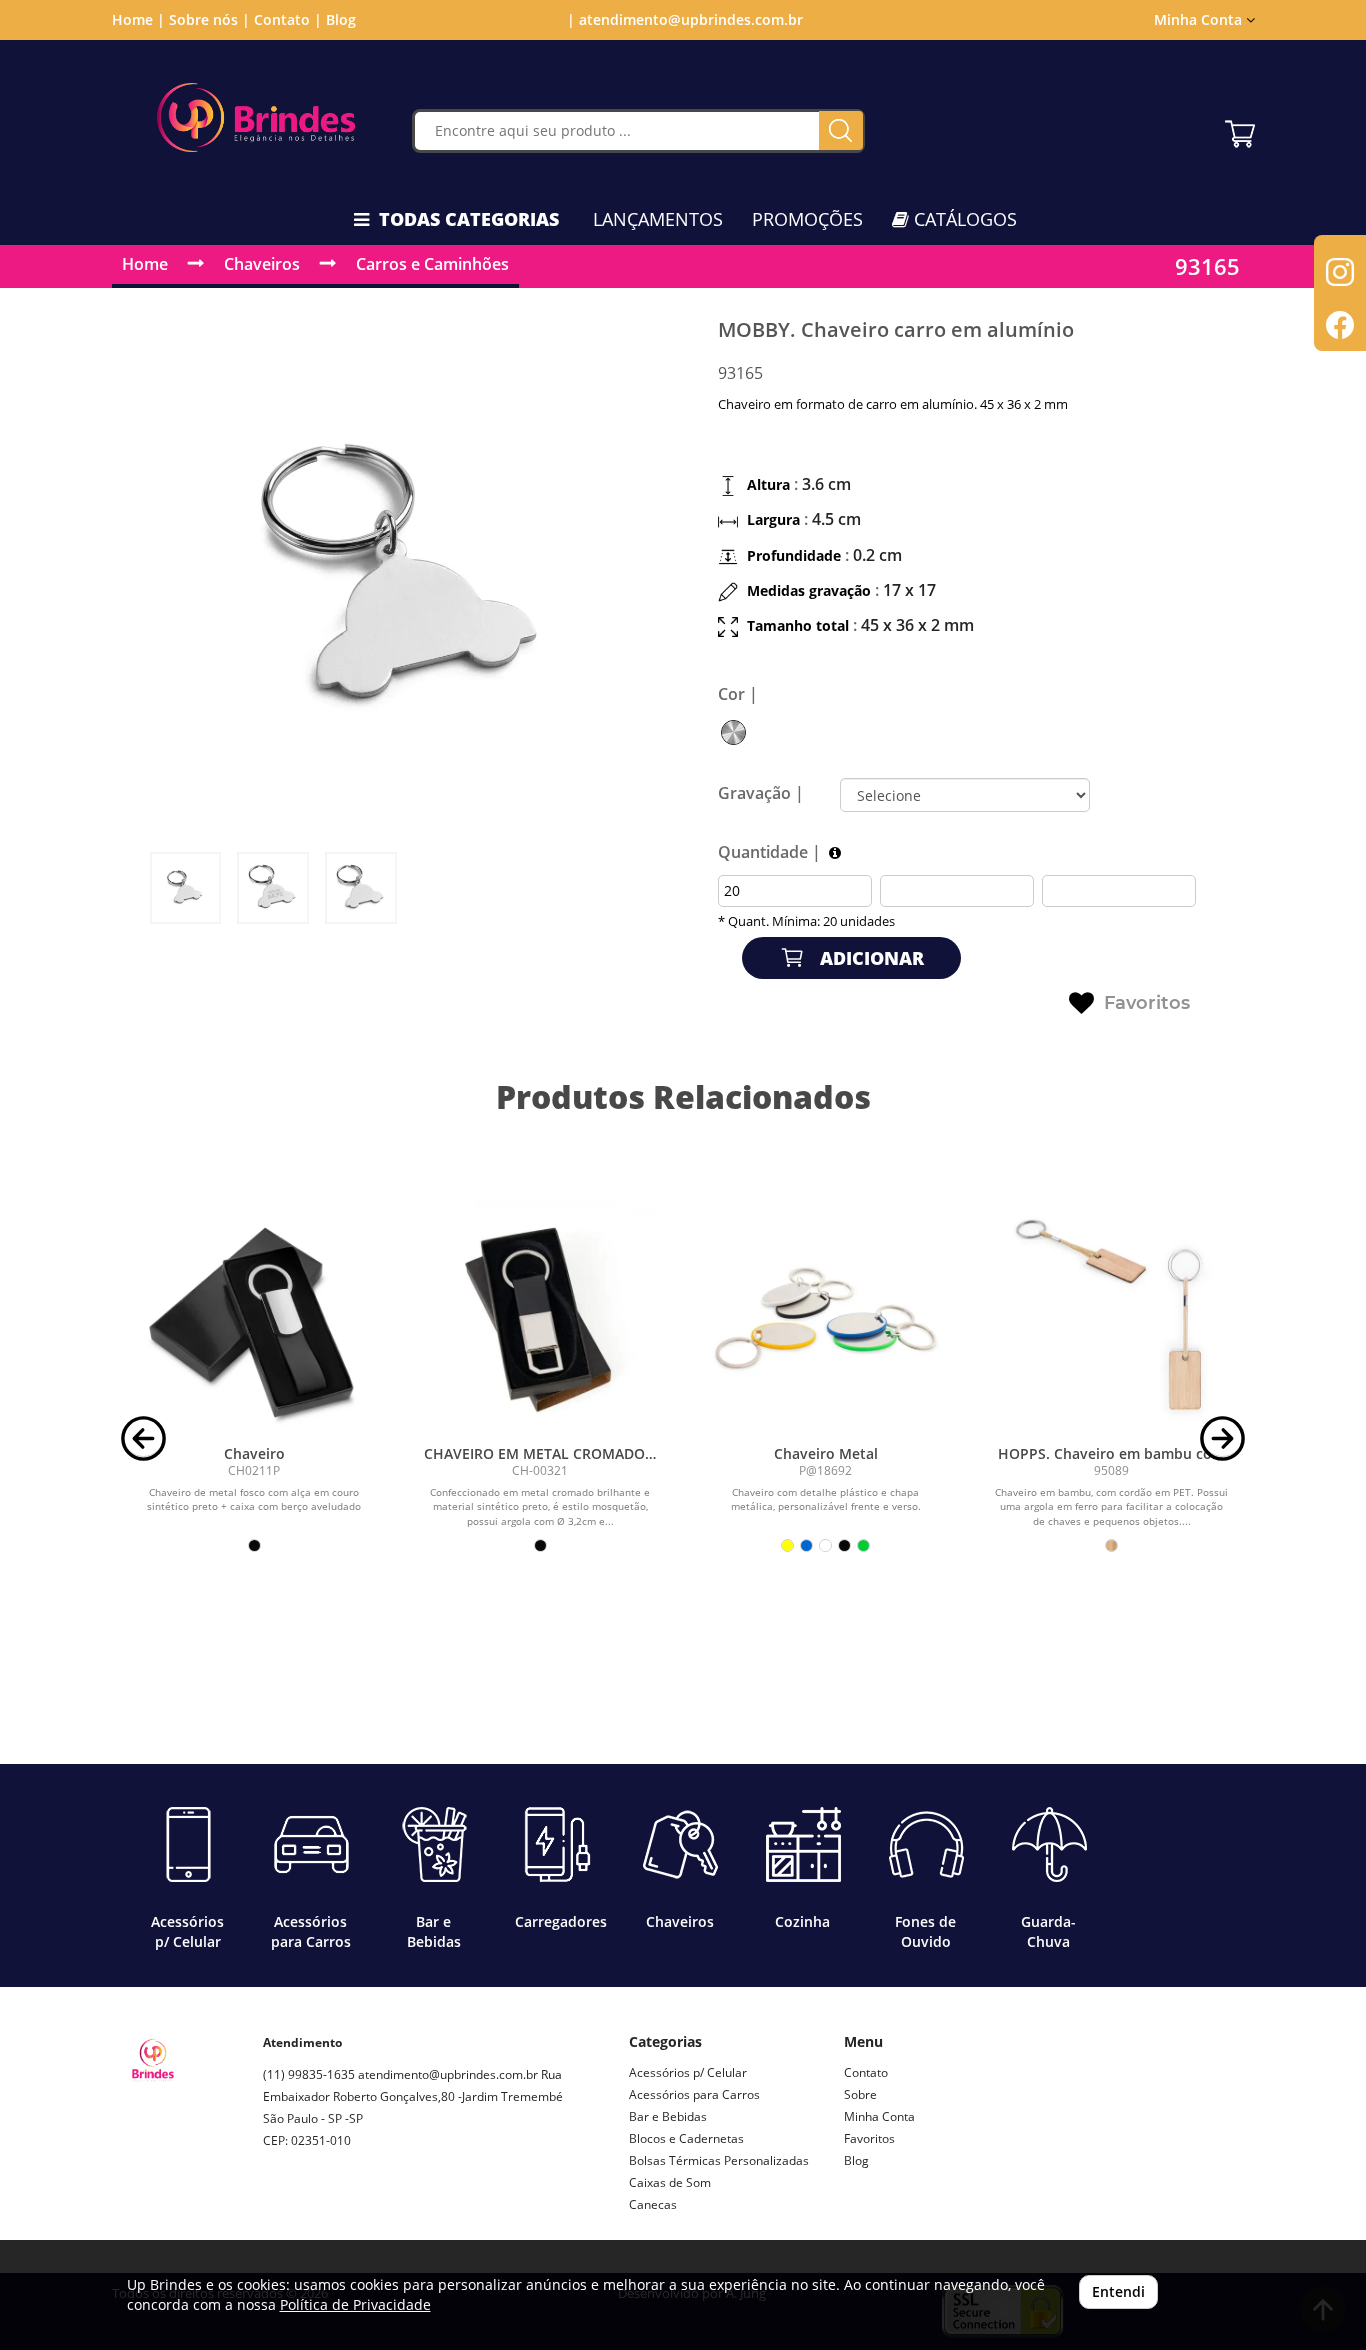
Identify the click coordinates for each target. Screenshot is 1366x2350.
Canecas (653, 2204)
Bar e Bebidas (668, 2116)
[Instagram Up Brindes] (279, 2211)
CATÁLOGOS (963, 219)
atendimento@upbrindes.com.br (448, 2074)
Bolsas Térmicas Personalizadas (719, 2160)
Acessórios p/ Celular (688, 2072)
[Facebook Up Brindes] (325, 2211)
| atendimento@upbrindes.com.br (683, 19)
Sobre (860, 2094)
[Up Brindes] (256, 117)
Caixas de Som (670, 2182)
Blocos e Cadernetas (686, 2138)
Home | (138, 19)
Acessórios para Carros (694, 2094)
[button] (143, 1436)
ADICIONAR (869, 958)
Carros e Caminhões (432, 264)
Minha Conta (879, 2116)
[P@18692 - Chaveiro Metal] (826, 1318)
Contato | (288, 19)
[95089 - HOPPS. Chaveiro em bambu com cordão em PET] (1112, 1318)
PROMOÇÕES (807, 219)
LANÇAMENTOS (658, 219)
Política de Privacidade (355, 2304)
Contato (866, 2072)
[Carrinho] (1240, 129)
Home (145, 264)
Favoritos (1147, 1003)
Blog (341, 19)
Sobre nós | (209, 19)
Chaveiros (262, 264)
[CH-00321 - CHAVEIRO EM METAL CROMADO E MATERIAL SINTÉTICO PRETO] (540, 1318)
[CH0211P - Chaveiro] (255, 1318)
